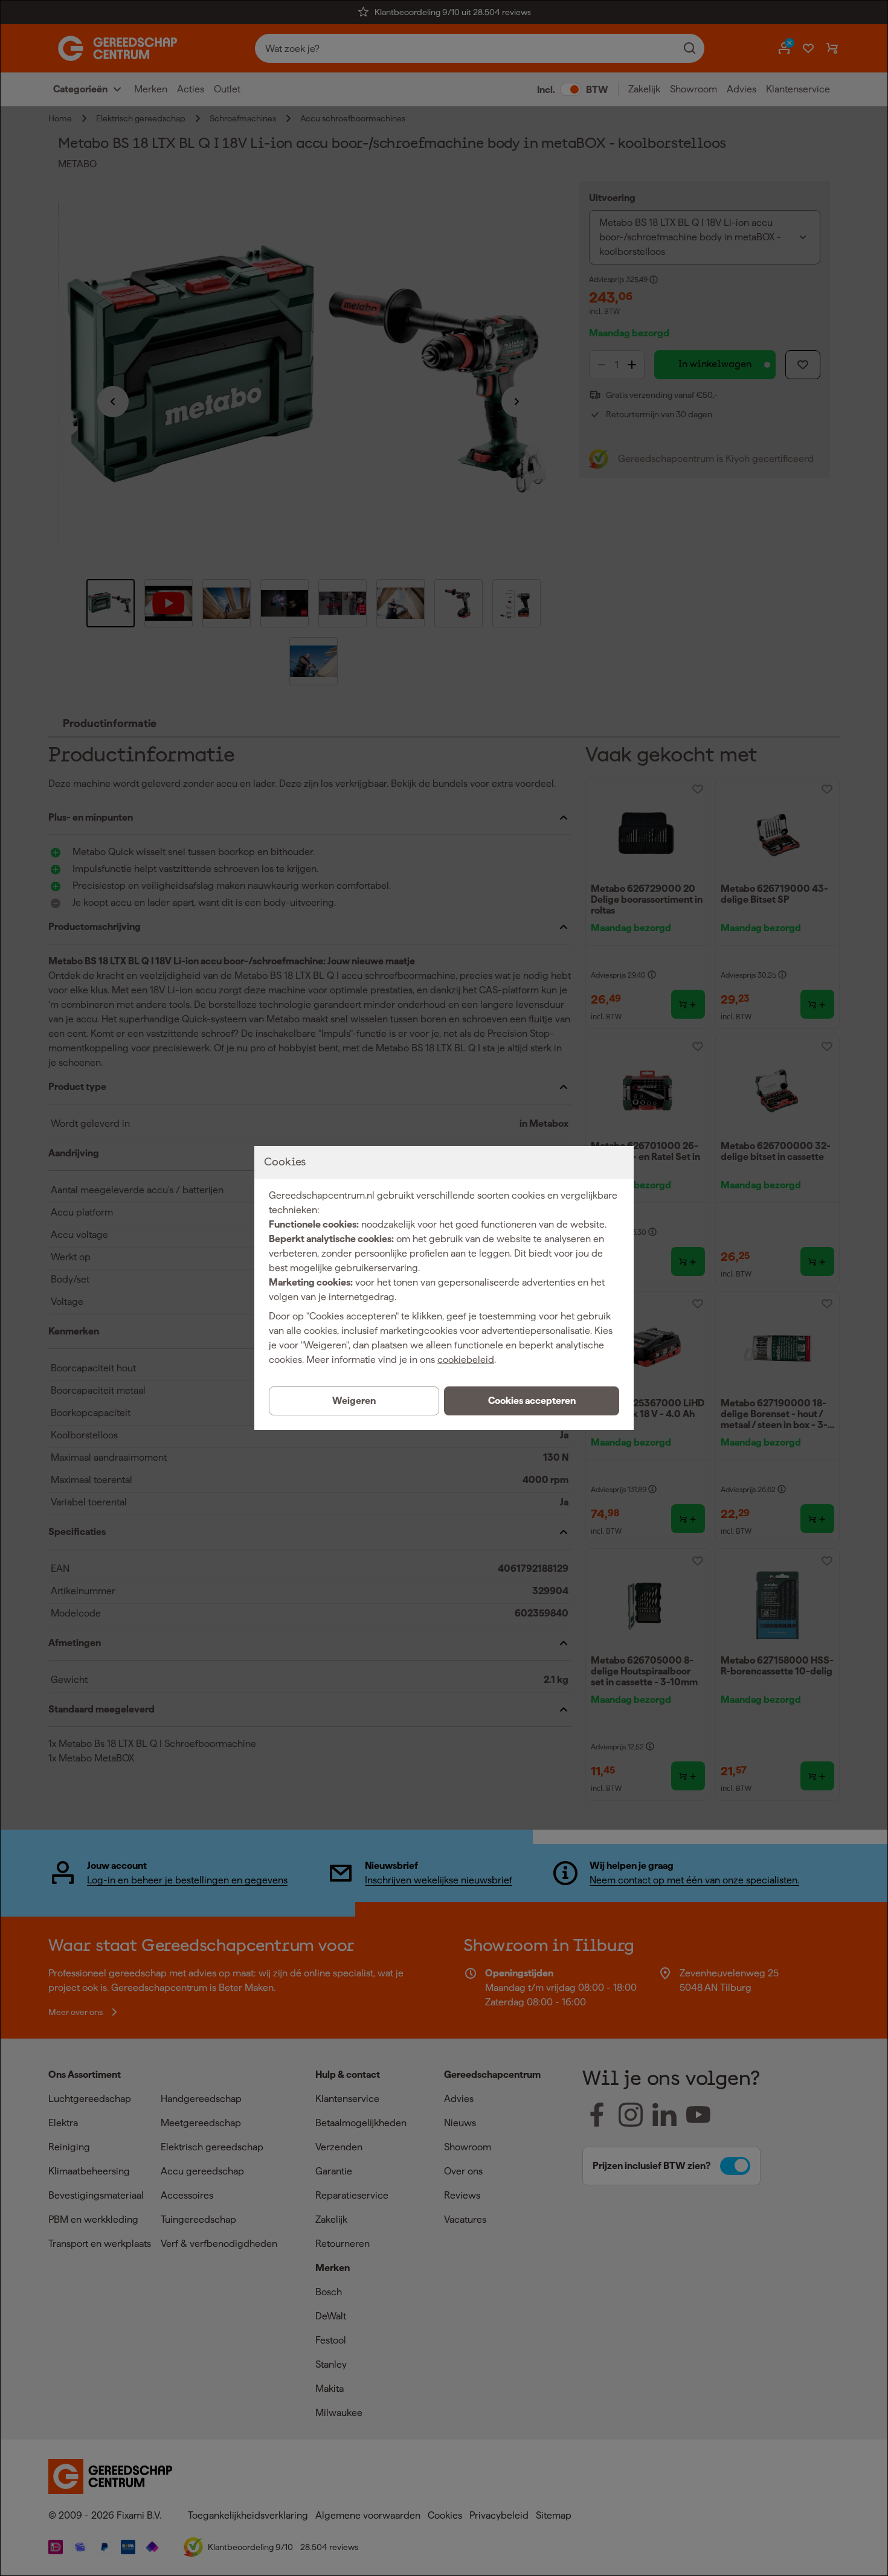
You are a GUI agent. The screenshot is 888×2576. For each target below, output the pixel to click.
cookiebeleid (466, 1360)
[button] (532, 1401)
